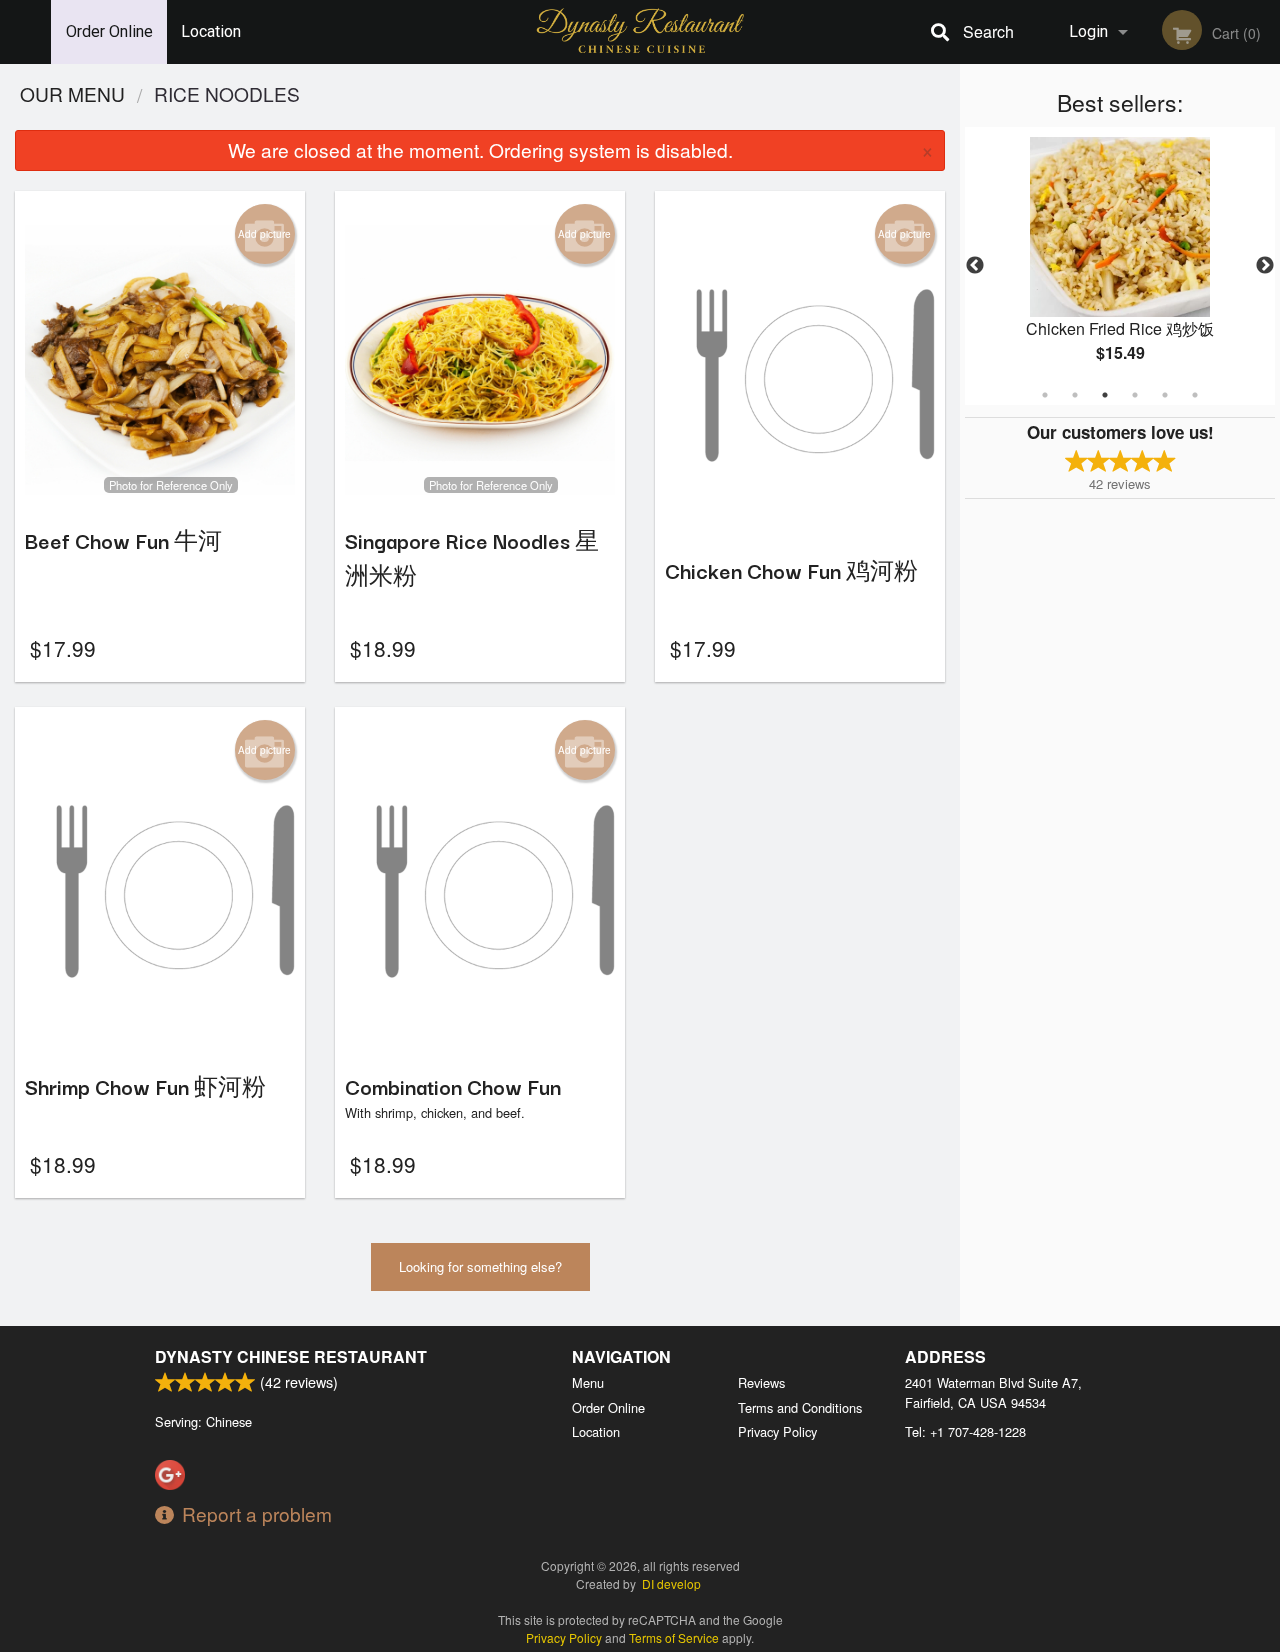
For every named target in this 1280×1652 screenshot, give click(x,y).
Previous (975, 266)
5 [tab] (1165, 395)
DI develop (671, 1583)
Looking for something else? (480, 1266)
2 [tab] (1075, 395)
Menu (588, 1382)
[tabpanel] (1120, 266)
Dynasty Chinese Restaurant (291, 1356)
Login (1088, 31)
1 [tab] (1045, 395)
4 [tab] (1135, 395)
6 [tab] (1195, 395)
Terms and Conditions (800, 1407)
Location (211, 31)
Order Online (109, 31)
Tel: (965, 1431)
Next (1265, 266)
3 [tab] (1105, 395)
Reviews (761, 1382)
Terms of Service (674, 1637)
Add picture (264, 234)
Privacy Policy (777, 1431)
